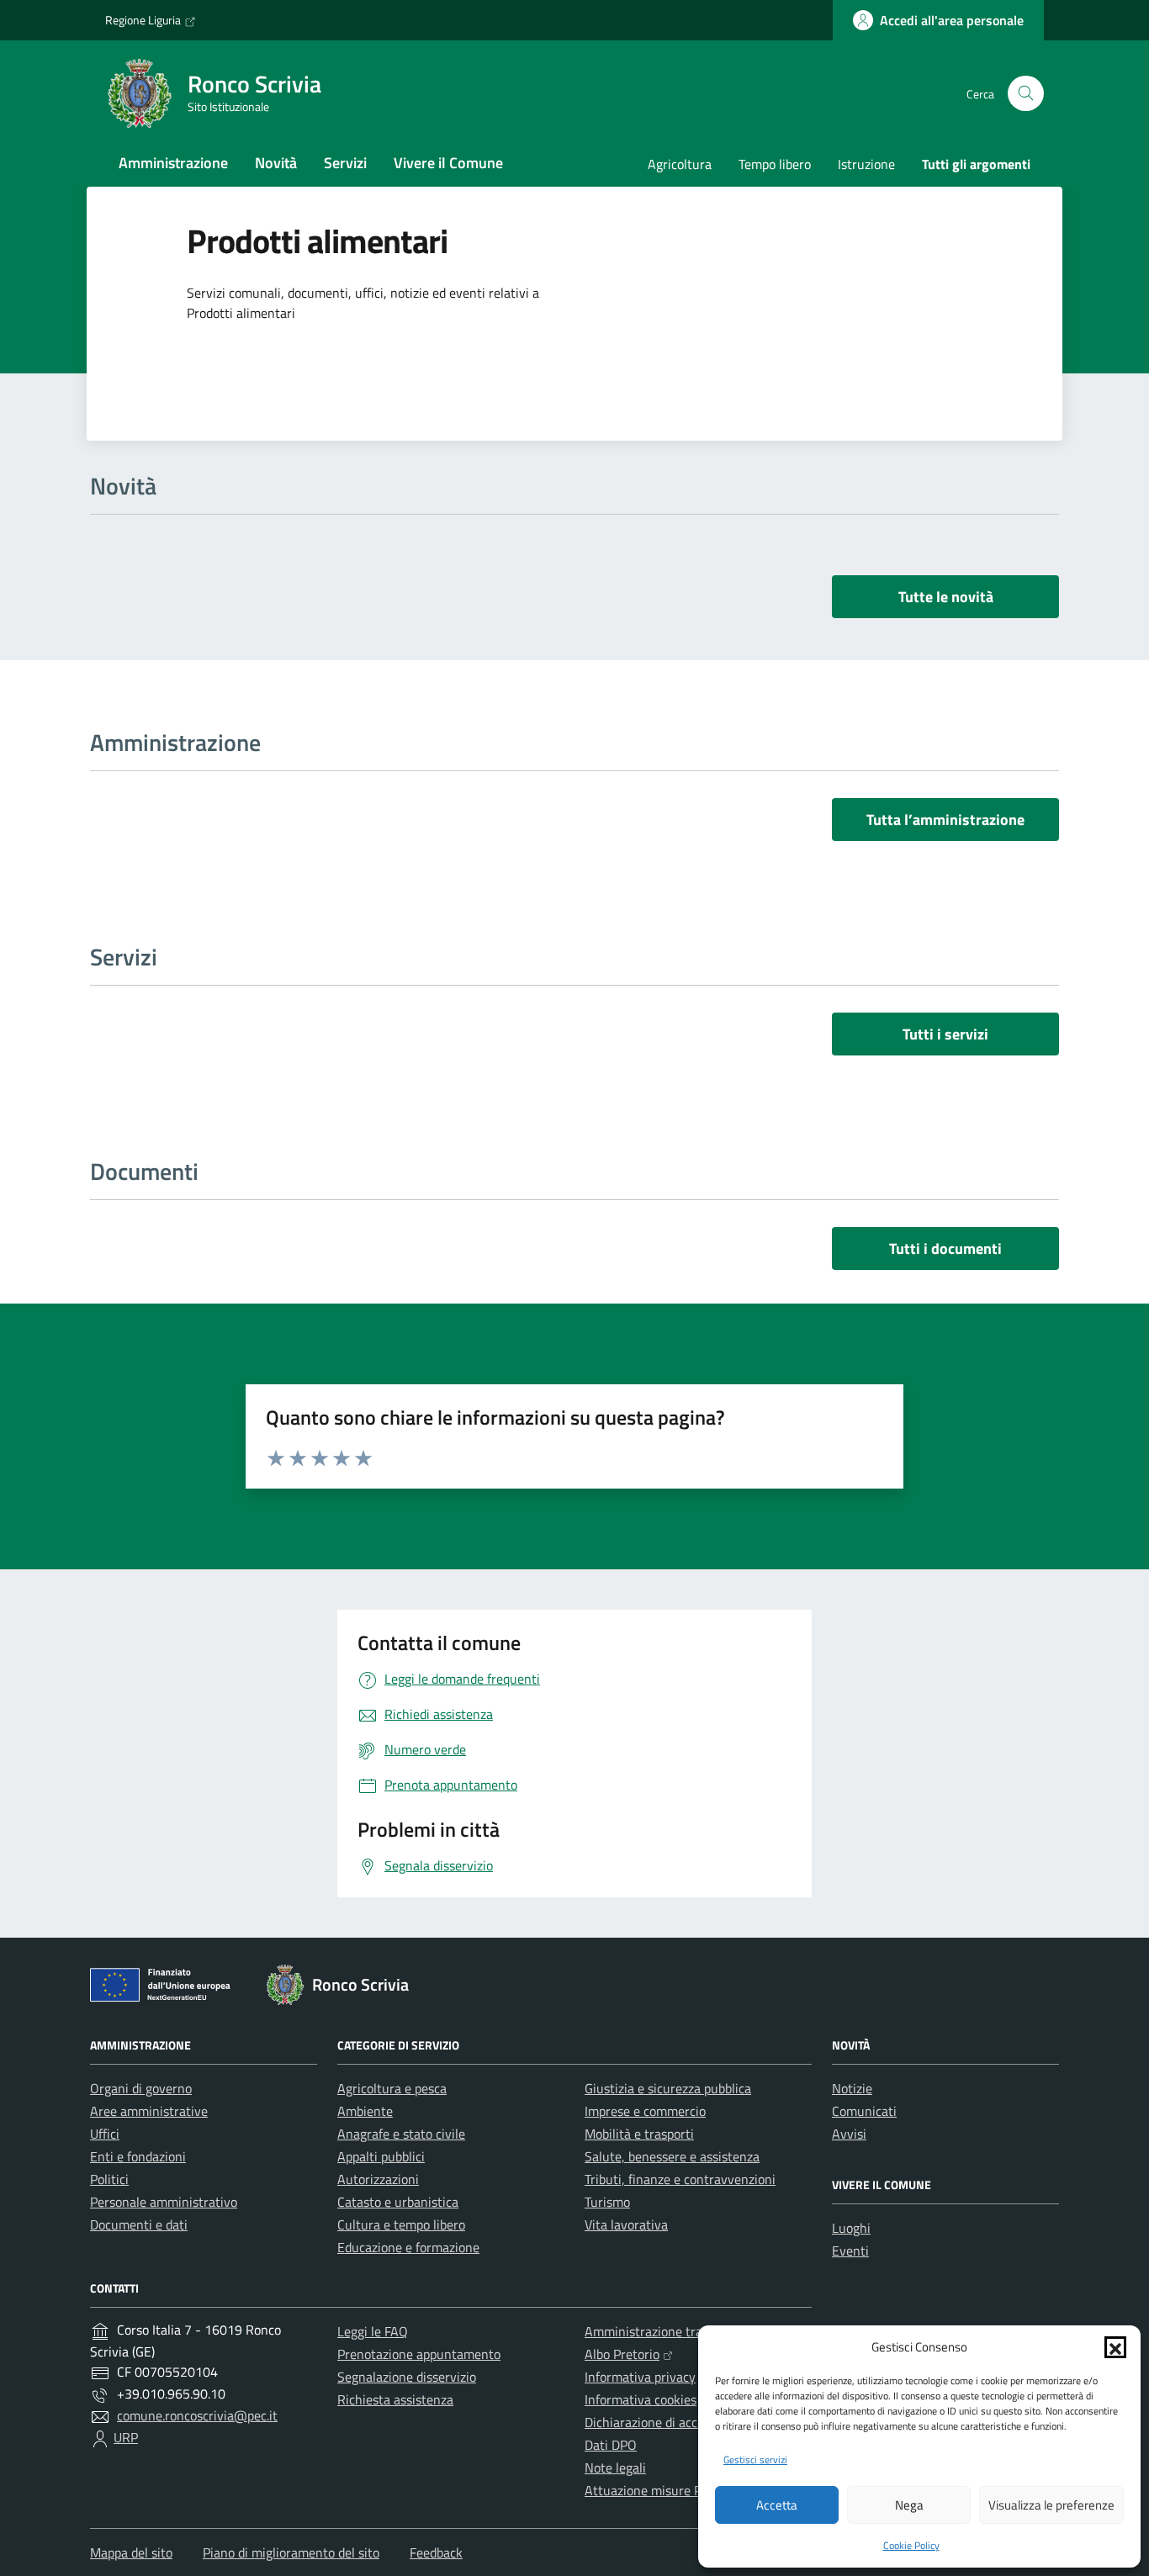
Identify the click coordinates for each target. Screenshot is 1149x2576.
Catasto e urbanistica (398, 2202)
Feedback (436, 2552)
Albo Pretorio (622, 2354)
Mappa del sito (131, 2552)
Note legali (615, 2468)
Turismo (607, 2202)
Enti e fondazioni (138, 2156)
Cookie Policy (911, 2545)
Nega (909, 2505)
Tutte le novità (946, 597)
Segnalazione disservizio (407, 2377)
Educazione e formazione (408, 2247)
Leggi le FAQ (373, 2331)
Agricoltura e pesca (392, 2088)
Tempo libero (775, 164)
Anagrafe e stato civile (401, 2134)
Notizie (852, 2088)
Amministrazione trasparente (669, 2331)
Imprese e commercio (645, 2111)
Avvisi (849, 2134)
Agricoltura (680, 164)
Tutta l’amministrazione (945, 820)
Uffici (105, 2134)
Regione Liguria (143, 20)
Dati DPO (611, 2445)
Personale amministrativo (164, 2202)
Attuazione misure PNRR (656, 2490)
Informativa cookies (641, 2399)
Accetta (777, 2505)
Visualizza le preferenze (1051, 2505)
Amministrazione (173, 163)
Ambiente (365, 2111)
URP (126, 2437)
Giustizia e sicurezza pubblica (668, 2088)
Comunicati (864, 2111)
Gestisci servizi (755, 2460)
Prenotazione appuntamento (419, 2354)
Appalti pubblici (381, 2156)
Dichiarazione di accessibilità (666, 2422)
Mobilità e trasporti (639, 2134)
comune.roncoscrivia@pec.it (197, 2415)
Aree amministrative (149, 2111)
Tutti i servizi (945, 1034)
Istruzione (866, 164)
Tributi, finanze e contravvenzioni (680, 2179)
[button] (1115, 2347)
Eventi (850, 2251)
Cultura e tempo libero (401, 2224)
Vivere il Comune (448, 163)
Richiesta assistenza (395, 2399)
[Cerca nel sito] (1026, 94)
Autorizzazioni (378, 2179)
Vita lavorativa (626, 2224)
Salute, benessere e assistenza (672, 2156)
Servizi (345, 163)
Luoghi (851, 2228)
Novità (276, 163)
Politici (109, 2179)
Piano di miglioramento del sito (291, 2552)
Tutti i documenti (945, 1248)
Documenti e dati (139, 2224)
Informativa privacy (640, 2377)
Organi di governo (141, 2088)
